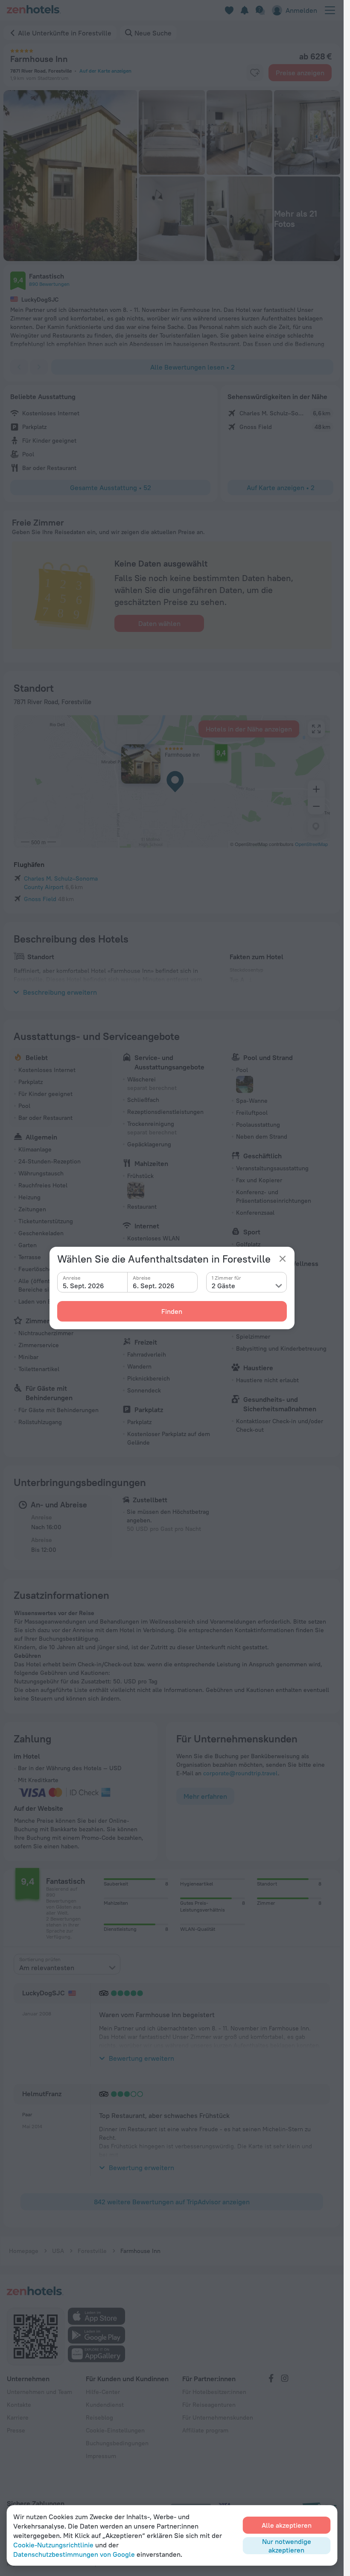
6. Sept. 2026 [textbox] (154, 1286)
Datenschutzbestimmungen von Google (74, 2554)
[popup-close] (283, 1259)
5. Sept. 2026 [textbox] (83, 1286)
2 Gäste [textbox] (223, 1286)
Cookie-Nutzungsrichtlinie (53, 2545)
